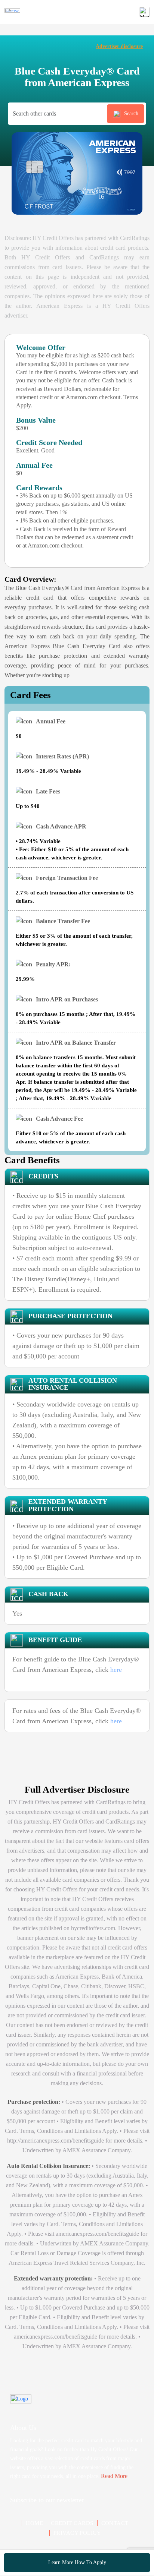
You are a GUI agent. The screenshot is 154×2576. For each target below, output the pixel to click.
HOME (34, 2523)
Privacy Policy (77, 2533)
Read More (114, 2476)
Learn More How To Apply (77, 2562)
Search (131, 113)
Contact (115, 2523)
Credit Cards (72, 2523)
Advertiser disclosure (119, 46)
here (116, 1670)
